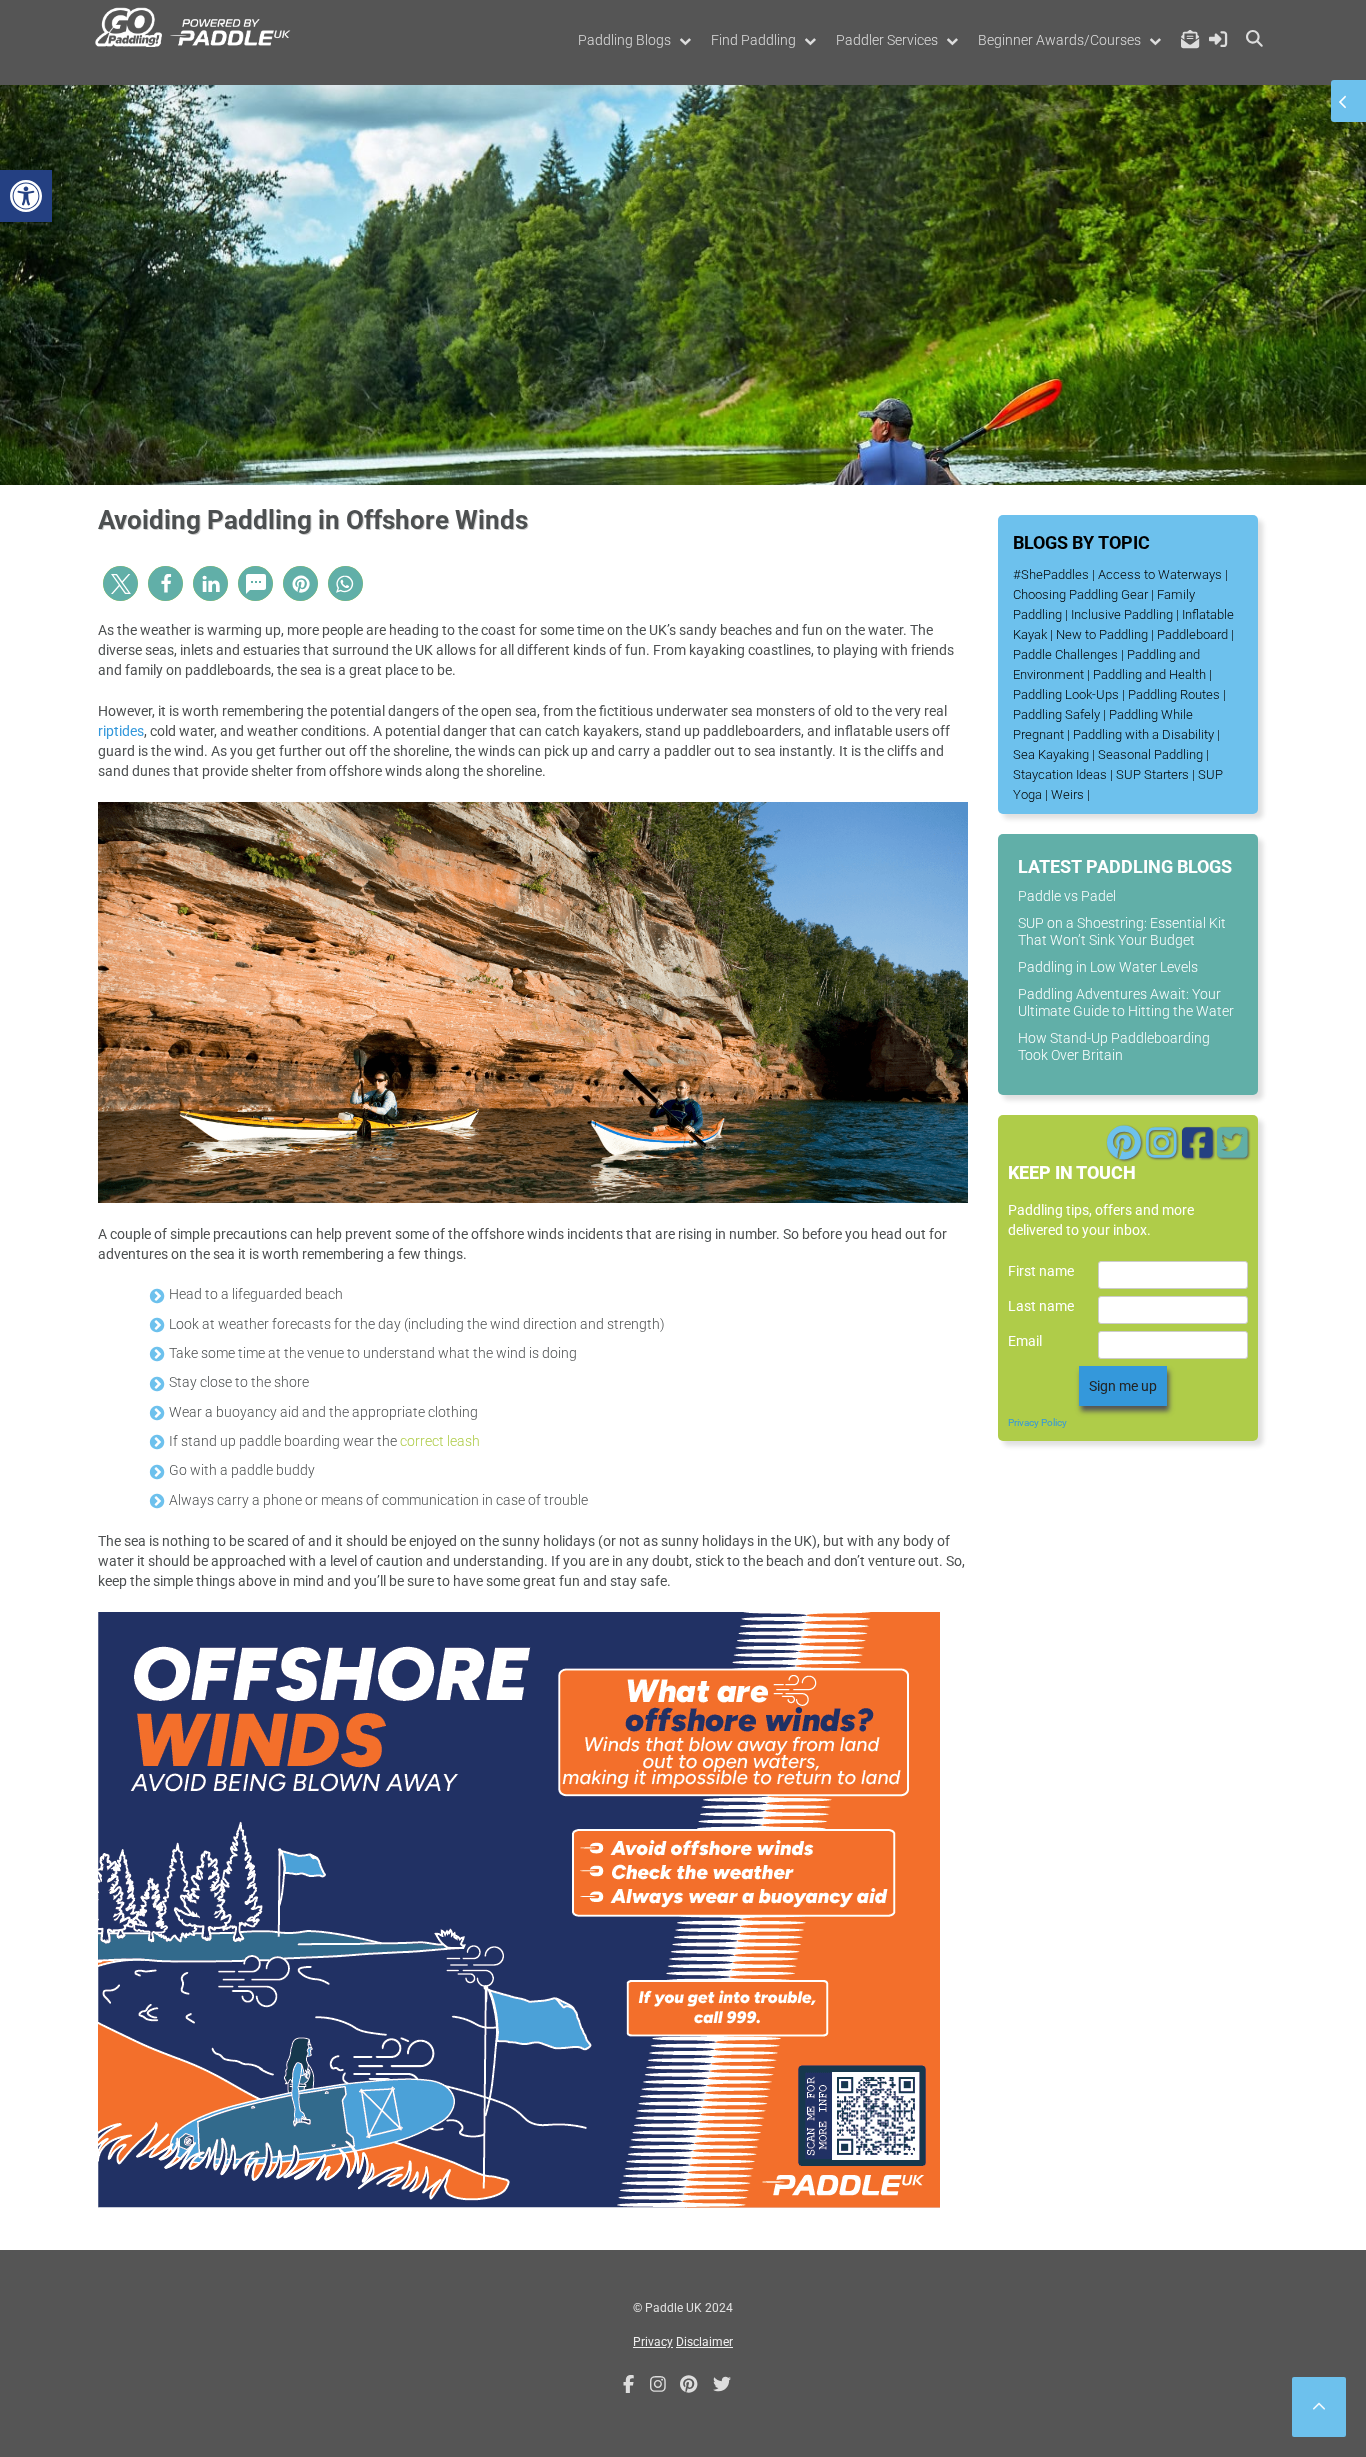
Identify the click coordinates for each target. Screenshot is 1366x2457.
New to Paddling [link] (1102, 634)
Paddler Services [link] (887, 40)
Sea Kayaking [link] (1051, 754)
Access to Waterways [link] (1160, 574)
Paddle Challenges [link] (1065, 654)
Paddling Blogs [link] (624, 40)
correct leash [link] (440, 1441)
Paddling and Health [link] (1149, 674)
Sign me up (1123, 1386)
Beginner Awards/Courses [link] (1059, 40)
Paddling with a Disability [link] (1143, 734)
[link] (26, 196)
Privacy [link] (653, 2342)
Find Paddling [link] (753, 40)
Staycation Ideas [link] (1060, 774)
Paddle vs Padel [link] (1067, 896)
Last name (1041, 1306)
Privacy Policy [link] (1037, 1422)
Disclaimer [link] (704, 2342)
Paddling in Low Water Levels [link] (1108, 967)
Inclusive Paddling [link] (1122, 614)
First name (1041, 1271)
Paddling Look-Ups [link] (1066, 694)
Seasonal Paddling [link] (1150, 754)
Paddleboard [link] (1192, 634)
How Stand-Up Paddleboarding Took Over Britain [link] (1114, 1046)
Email (1025, 1341)
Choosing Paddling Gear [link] (1080, 594)
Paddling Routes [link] (1174, 694)
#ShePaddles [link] (1051, 574)
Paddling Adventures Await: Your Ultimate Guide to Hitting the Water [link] (1126, 1002)
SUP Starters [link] (1152, 774)
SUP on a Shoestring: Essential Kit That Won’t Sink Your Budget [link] (1122, 931)
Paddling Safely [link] (1056, 714)
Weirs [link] (1067, 794)
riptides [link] (121, 731)
